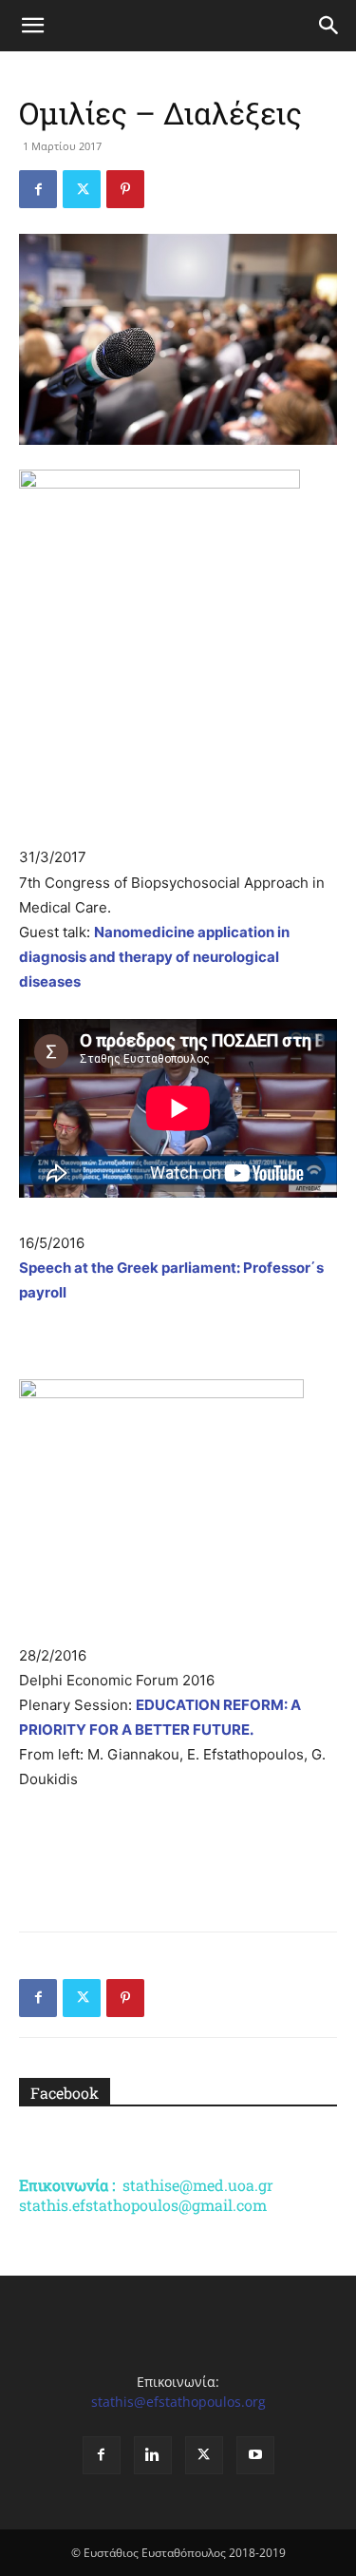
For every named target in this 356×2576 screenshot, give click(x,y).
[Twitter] (82, 189)
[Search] (329, 26)
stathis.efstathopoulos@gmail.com (143, 2205)
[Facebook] (38, 189)
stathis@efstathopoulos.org (178, 2402)
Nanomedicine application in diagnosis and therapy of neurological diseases (154, 957)
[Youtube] (255, 2455)
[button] (32, 26)
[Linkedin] (153, 2455)
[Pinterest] (125, 189)
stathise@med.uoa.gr (198, 2185)
